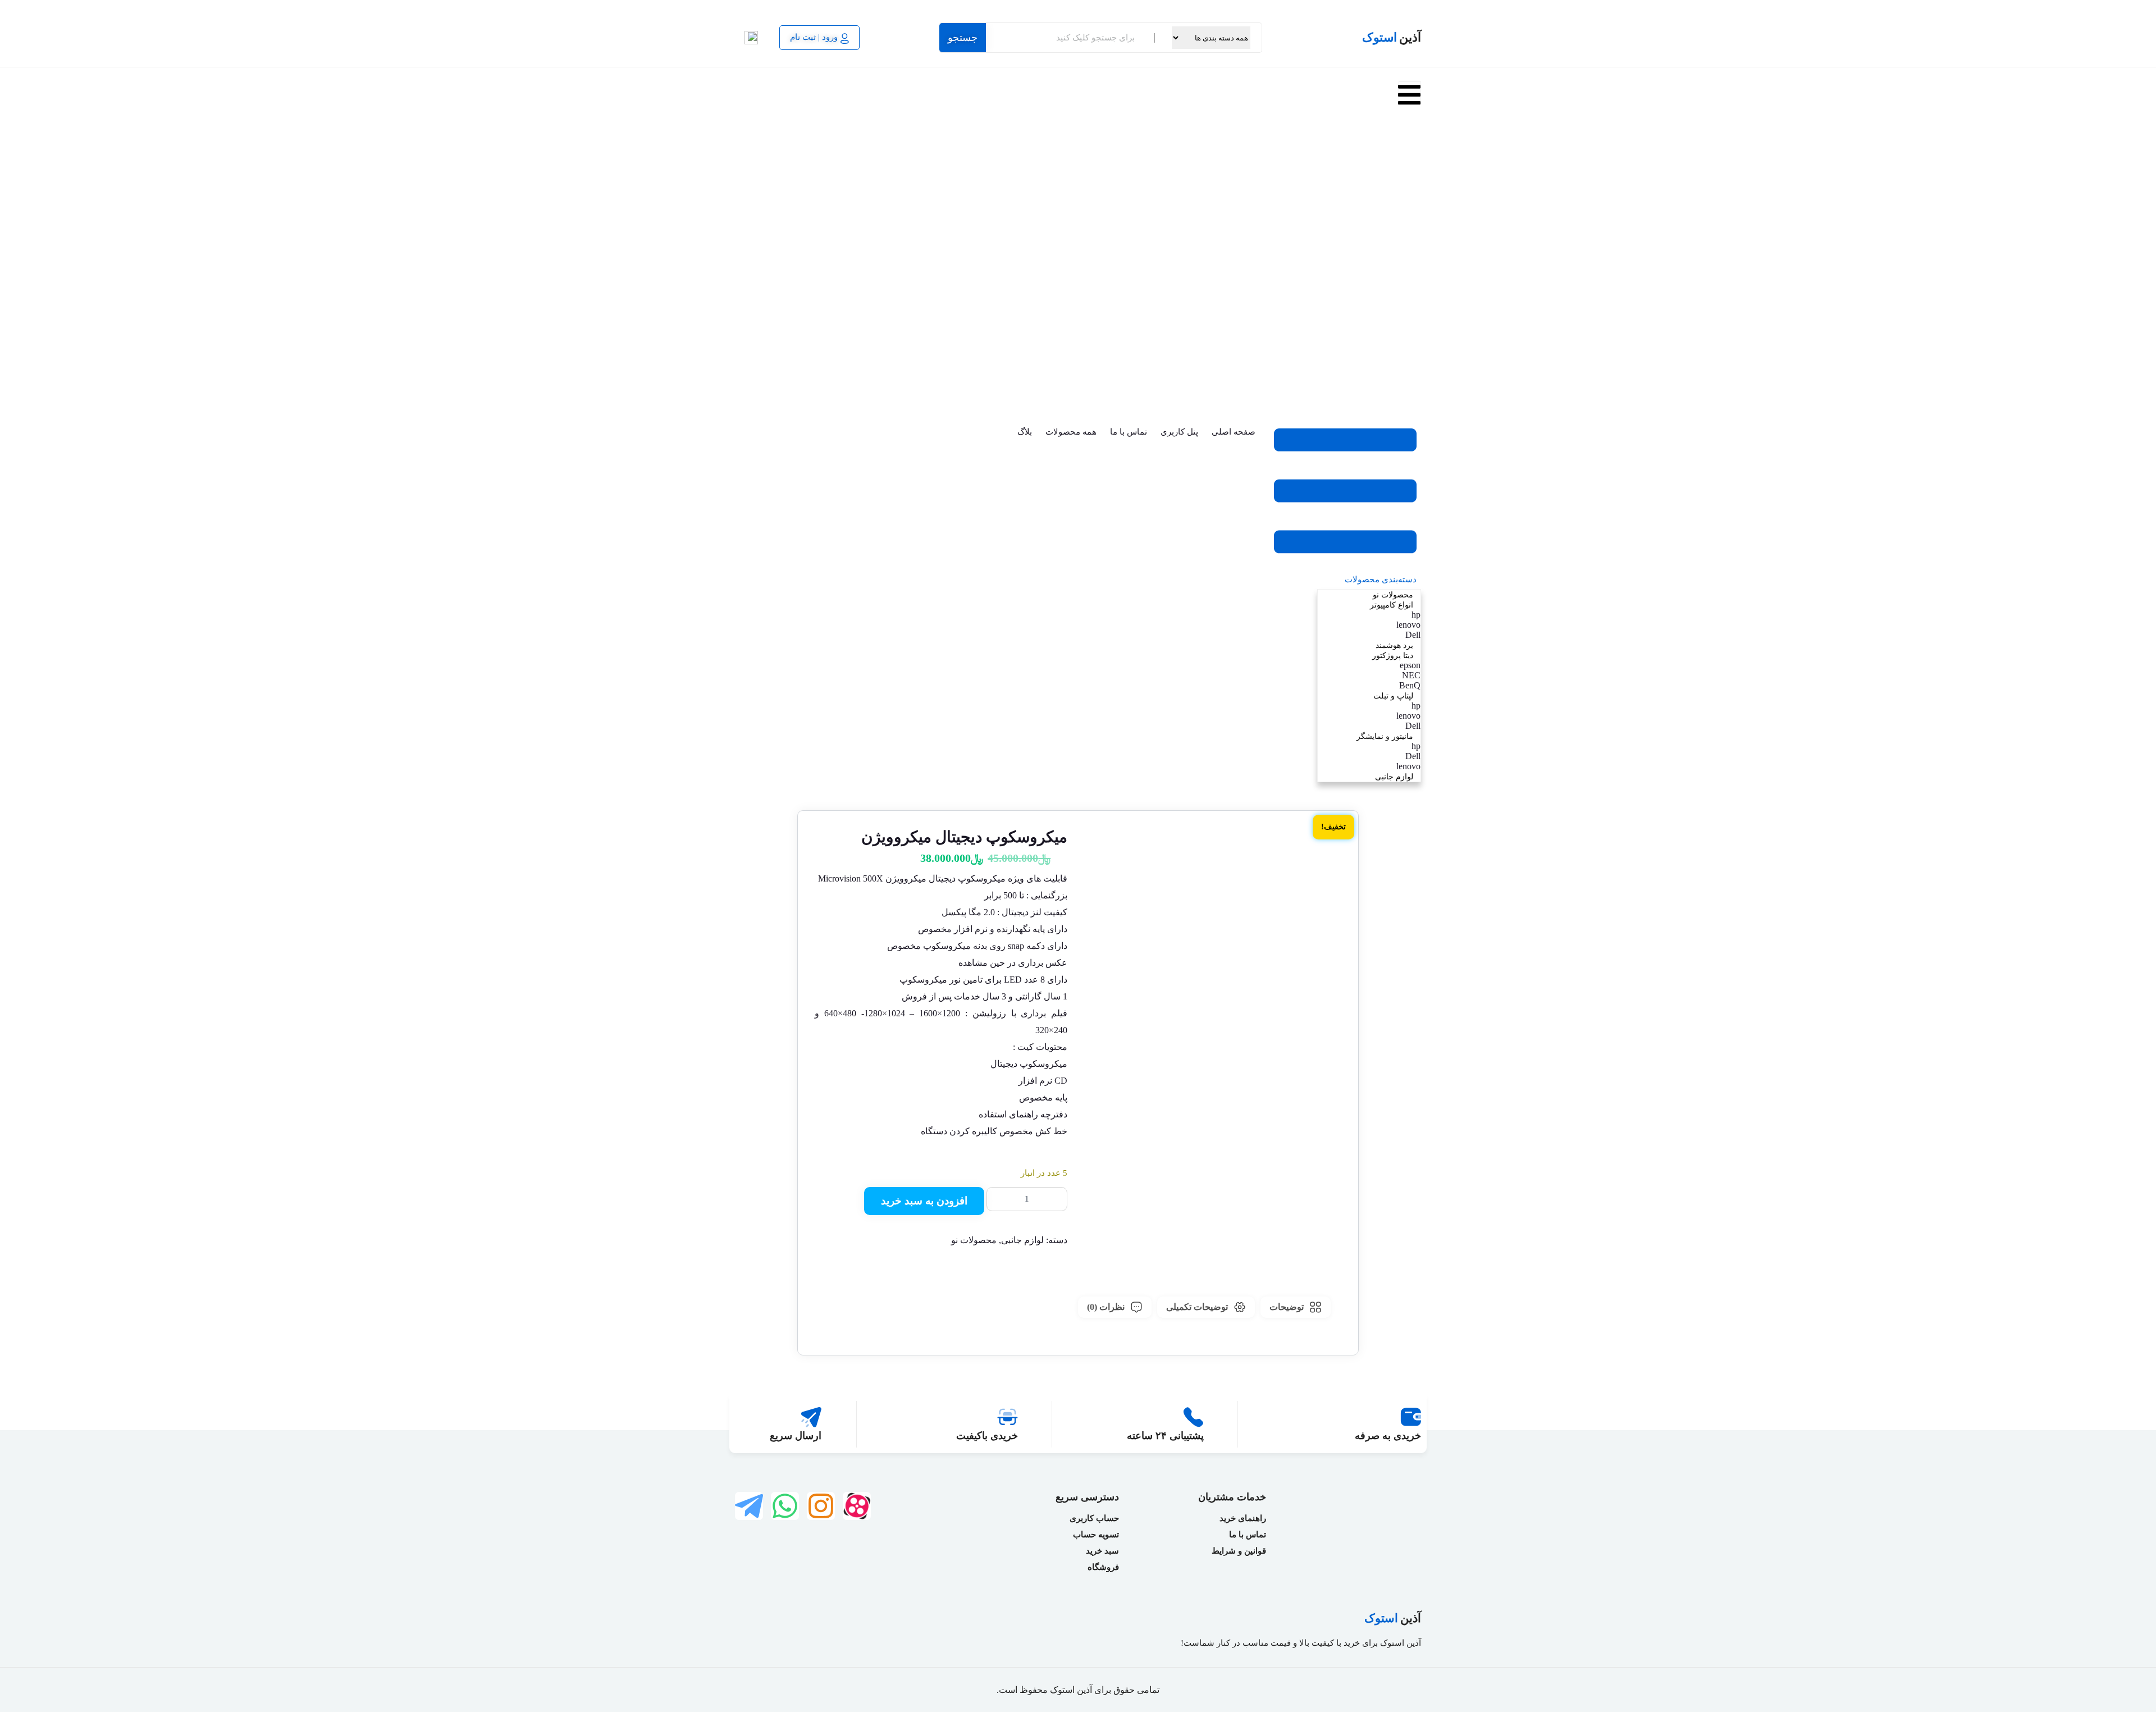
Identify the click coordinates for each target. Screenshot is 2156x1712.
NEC (1413, 299)
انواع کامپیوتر (1399, 228)
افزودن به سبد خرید (924, 1201)
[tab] (1296, 1307)
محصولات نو (1401, 218)
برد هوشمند (1402, 269)
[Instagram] (821, 1506)
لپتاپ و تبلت (1401, 319)
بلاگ (1025, 432)
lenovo (1410, 248)
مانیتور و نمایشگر (1393, 360)
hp (1417, 238)
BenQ (1412, 309)
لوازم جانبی (1402, 400)
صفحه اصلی (1234, 432)
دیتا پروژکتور (1401, 279)
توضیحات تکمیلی (1197, 1307)
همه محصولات (1071, 432)
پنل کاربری (1179, 432)
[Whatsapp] (785, 1506)
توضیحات (1287, 1307)
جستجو (963, 38)
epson (1412, 289)
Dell (1414, 259)
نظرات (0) (1106, 1307)
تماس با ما (1129, 432)
